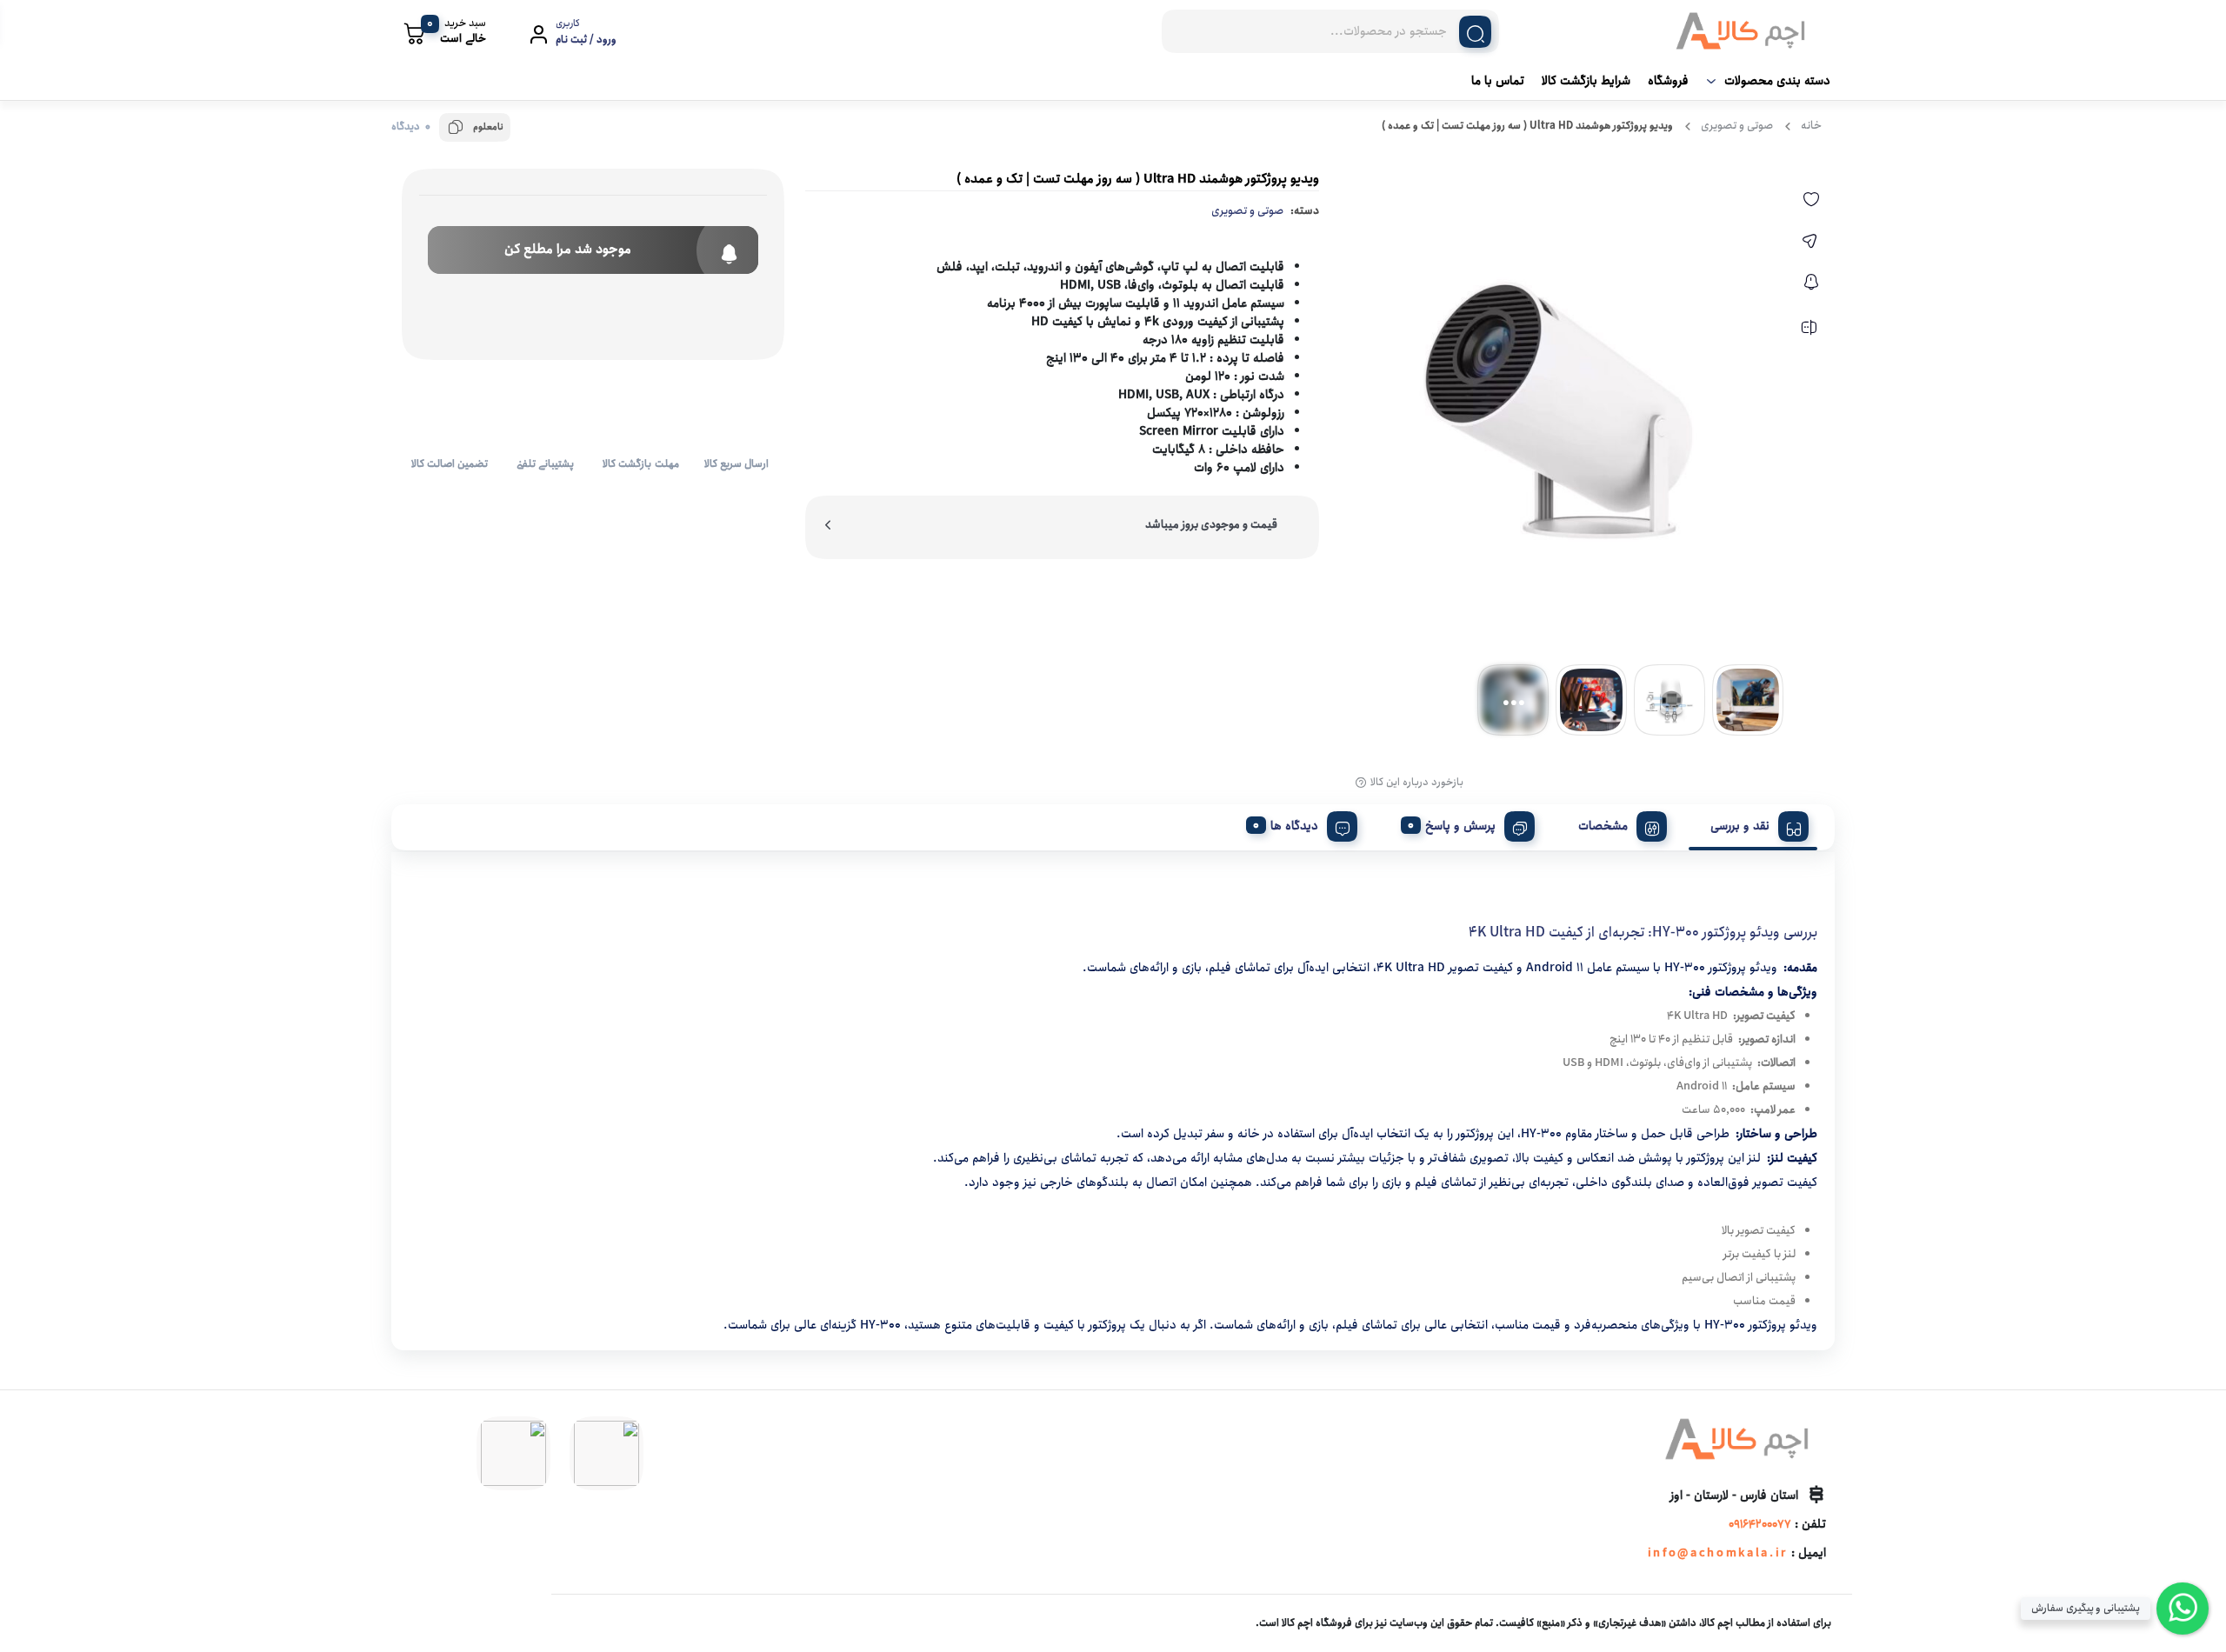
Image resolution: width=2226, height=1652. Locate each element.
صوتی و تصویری (1737, 126)
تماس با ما (1498, 81)
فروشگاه (1668, 81)
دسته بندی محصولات (1777, 81)
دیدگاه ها (1294, 826)
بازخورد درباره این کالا (1417, 783)
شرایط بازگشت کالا (1586, 81)
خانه (1811, 126)
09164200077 (1760, 1525)
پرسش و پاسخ (1460, 826)
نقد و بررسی (1740, 826)
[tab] (1753, 823)
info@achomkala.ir (1718, 1553)
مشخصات (1603, 826)
